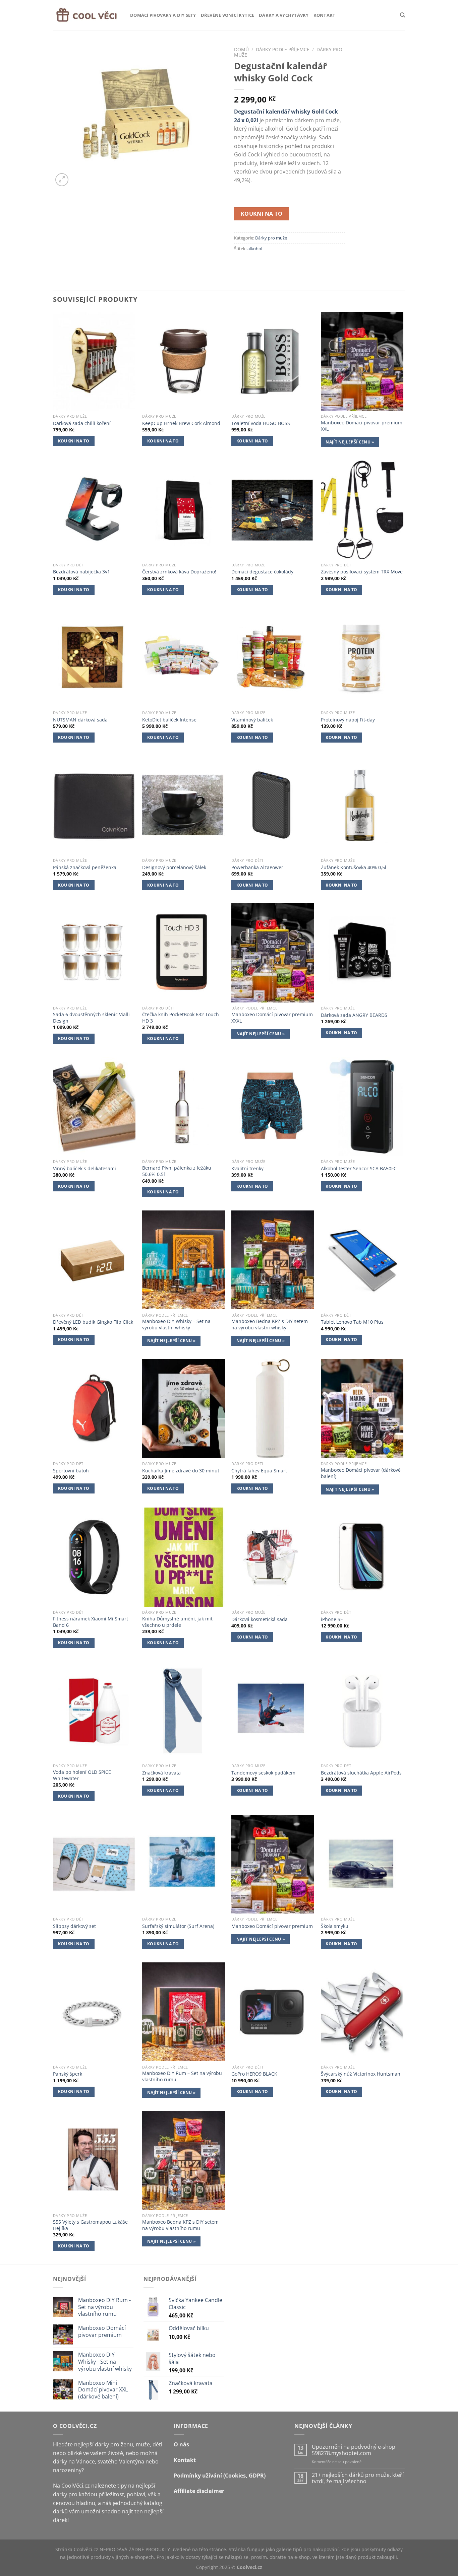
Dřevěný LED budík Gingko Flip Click (93, 1322)
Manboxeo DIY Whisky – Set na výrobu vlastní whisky (176, 1325)
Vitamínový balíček (252, 720)
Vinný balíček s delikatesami (84, 1169)
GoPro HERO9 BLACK (254, 2074)
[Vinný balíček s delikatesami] (94, 1107)
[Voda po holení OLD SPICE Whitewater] (94, 1711)
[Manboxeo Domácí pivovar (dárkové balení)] (362, 1409)
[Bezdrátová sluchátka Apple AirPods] (362, 1711)
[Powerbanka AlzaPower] (273, 805)
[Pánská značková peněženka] (94, 805)
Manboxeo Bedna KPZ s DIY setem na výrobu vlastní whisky (270, 1325)
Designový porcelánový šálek (174, 867)
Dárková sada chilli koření (82, 423)
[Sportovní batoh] (94, 1409)
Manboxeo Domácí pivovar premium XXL (362, 426)
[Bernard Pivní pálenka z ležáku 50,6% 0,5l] (184, 1107)
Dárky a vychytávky (284, 15)
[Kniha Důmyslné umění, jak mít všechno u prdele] (184, 1557)
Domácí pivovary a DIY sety (163, 15)
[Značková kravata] (184, 1711)
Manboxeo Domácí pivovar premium (272, 1926)
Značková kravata (161, 1773)
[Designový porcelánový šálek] (184, 805)
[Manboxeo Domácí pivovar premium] (273, 1864)
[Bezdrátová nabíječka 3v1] (94, 510)
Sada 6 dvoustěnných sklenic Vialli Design (91, 1018)
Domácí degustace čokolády (262, 572)
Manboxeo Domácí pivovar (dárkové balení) (361, 1473)
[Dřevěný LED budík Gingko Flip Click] (94, 1260)
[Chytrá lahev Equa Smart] (273, 1409)
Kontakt (325, 15)
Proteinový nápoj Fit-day (348, 720)
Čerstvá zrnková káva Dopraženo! (179, 572)
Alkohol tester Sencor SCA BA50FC (359, 1169)
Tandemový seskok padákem (263, 1773)
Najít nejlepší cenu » (350, 442)
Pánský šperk (68, 2074)
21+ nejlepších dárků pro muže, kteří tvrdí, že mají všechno (358, 2478)
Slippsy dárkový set (74, 1926)
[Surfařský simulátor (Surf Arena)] (184, 1864)
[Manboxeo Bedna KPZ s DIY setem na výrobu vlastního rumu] (184, 2161)
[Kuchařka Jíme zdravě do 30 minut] (184, 1409)
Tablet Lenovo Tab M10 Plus (352, 1322)
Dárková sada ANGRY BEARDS (354, 1015)
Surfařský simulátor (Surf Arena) (178, 1926)
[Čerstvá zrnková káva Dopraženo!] (184, 510)
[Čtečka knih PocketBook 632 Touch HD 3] (184, 953)
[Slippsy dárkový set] (94, 1864)
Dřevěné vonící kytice (227, 15)
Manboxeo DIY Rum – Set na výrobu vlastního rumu (182, 2076)
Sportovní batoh (71, 1471)
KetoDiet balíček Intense (169, 720)
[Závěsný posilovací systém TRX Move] (362, 510)
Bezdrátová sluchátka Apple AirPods (361, 1773)
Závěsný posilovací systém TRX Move (362, 572)
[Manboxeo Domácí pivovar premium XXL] (362, 361)
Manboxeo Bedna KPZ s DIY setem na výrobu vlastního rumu (180, 2225)
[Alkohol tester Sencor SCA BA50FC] (362, 1107)
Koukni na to (262, 214)
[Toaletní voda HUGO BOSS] (273, 361)
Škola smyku (335, 1926)
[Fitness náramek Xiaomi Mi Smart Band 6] (94, 1557)
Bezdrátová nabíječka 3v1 (81, 572)
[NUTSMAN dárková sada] (94, 657)
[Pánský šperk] (94, 2012)
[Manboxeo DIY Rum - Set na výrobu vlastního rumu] (184, 2012)
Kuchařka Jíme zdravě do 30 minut (181, 1471)
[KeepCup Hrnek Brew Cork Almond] (184, 361)
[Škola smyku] (362, 1864)
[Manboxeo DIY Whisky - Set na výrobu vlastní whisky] (184, 1260)
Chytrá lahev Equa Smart (259, 1471)
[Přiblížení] (62, 180)
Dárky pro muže (271, 238)
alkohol (255, 249)
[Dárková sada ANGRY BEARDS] (362, 953)
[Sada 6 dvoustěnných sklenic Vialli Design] (94, 953)
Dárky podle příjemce (283, 49)
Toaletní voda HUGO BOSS (261, 423)
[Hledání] (403, 15)
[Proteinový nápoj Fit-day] (362, 657)
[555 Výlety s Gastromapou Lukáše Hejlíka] (94, 2161)
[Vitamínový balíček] (273, 657)
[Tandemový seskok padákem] (273, 1711)
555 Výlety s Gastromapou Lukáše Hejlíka (90, 2225)
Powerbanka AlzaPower (257, 867)
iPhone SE (332, 1619)
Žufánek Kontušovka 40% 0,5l (354, 867)
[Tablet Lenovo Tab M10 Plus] (362, 1260)
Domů (241, 49)
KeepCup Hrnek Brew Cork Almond (181, 423)
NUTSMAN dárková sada (80, 720)
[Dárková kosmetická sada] (273, 1557)
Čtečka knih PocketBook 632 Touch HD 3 (181, 1018)
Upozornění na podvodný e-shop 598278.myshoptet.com (354, 2450)
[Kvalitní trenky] (273, 1107)
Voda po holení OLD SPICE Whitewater (82, 1775)
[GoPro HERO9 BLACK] (273, 2012)
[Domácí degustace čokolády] (273, 510)
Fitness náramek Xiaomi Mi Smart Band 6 (91, 1622)
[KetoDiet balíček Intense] (184, 657)
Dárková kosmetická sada (260, 1619)
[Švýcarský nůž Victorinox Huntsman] (362, 2012)
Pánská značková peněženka (85, 867)
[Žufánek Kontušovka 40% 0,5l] (362, 805)
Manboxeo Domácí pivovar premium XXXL (272, 1018)
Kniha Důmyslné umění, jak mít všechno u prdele (177, 1622)
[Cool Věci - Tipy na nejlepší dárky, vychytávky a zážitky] (87, 15)
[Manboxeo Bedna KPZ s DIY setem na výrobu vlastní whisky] (273, 1260)
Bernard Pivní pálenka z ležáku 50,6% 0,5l (177, 1171)
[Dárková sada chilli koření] (94, 361)
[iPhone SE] (362, 1557)
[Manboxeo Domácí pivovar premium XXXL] (273, 953)
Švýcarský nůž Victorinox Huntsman (361, 2074)
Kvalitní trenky (247, 1169)
